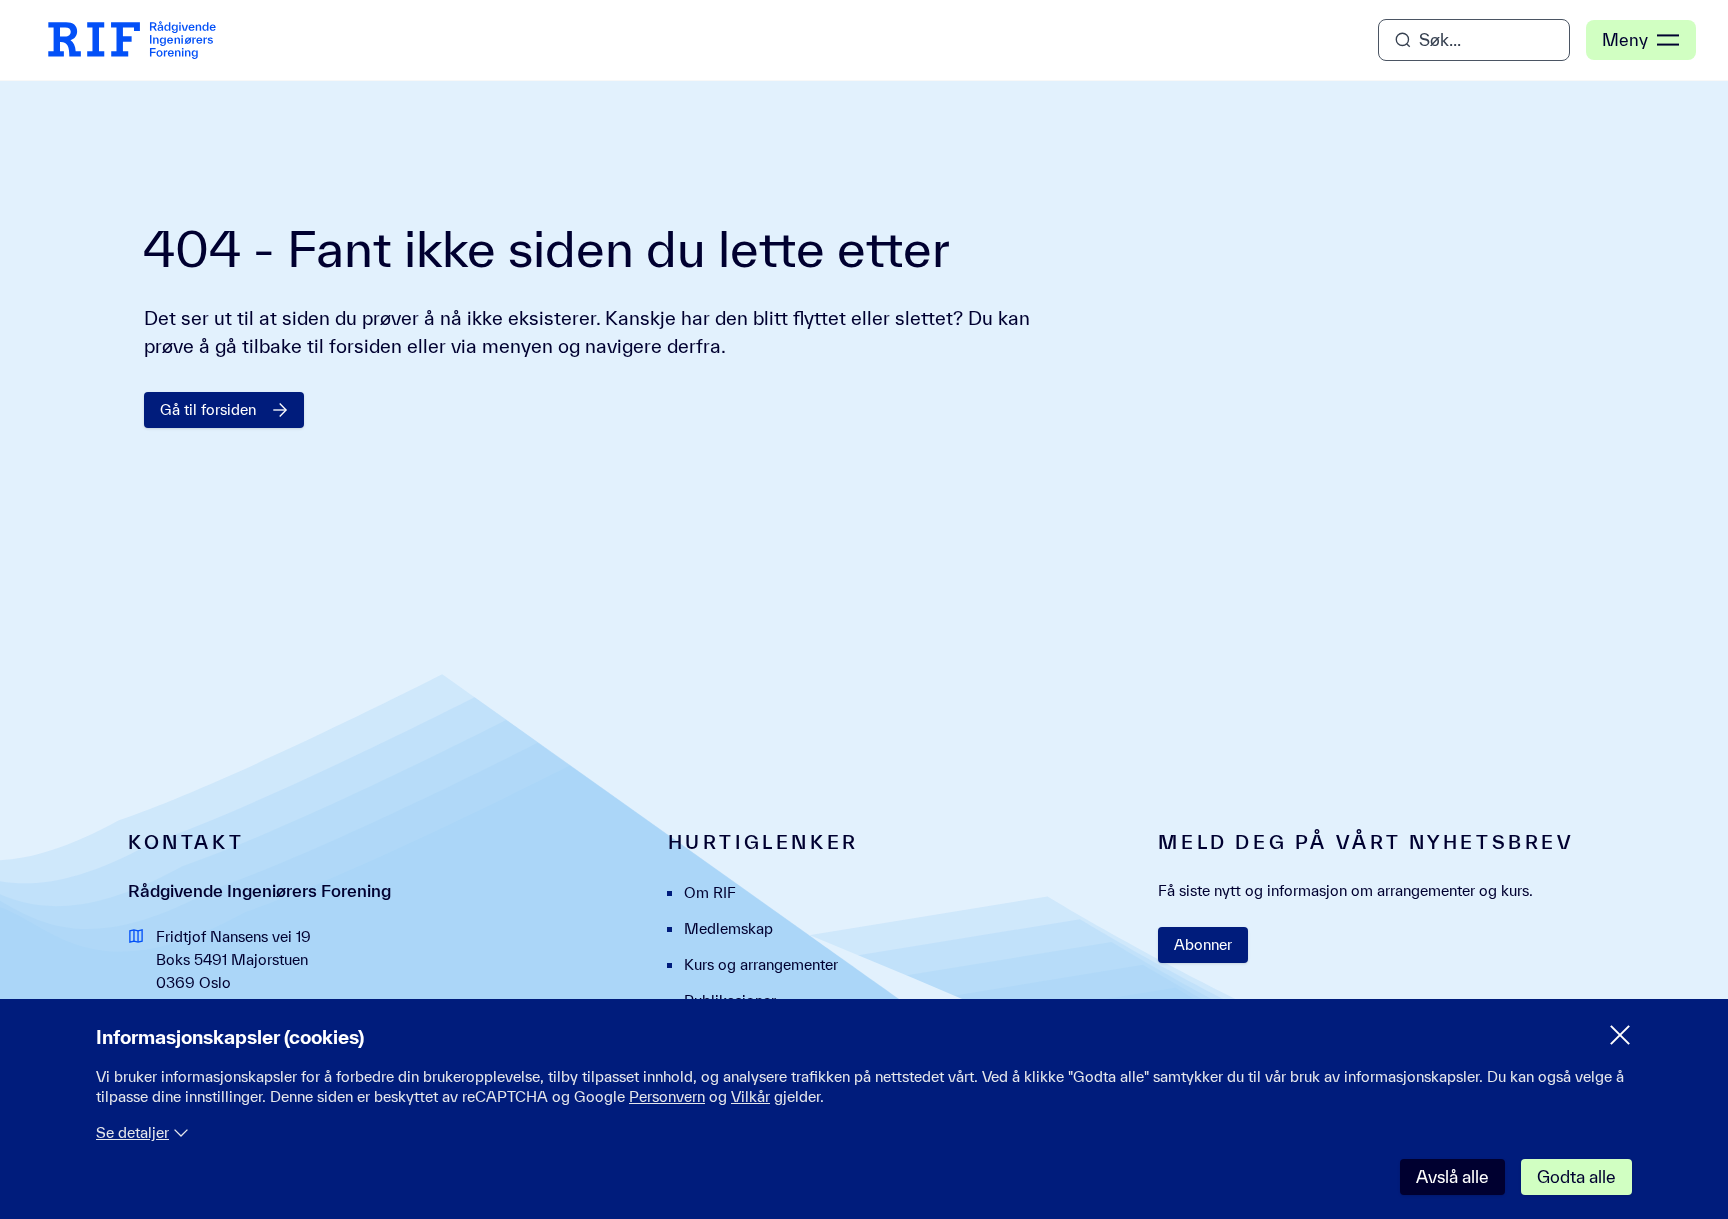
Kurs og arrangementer (761, 964)
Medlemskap (728, 928)
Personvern (667, 1096)
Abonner (1203, 944)
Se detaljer (132, 1132)
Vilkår (750, 1096)
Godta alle (1576, 1176)
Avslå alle (1452, 1176)
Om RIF (710, 892)
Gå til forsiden (208, 409)
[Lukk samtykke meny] (1620, 1035)
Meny (1625, 39)
